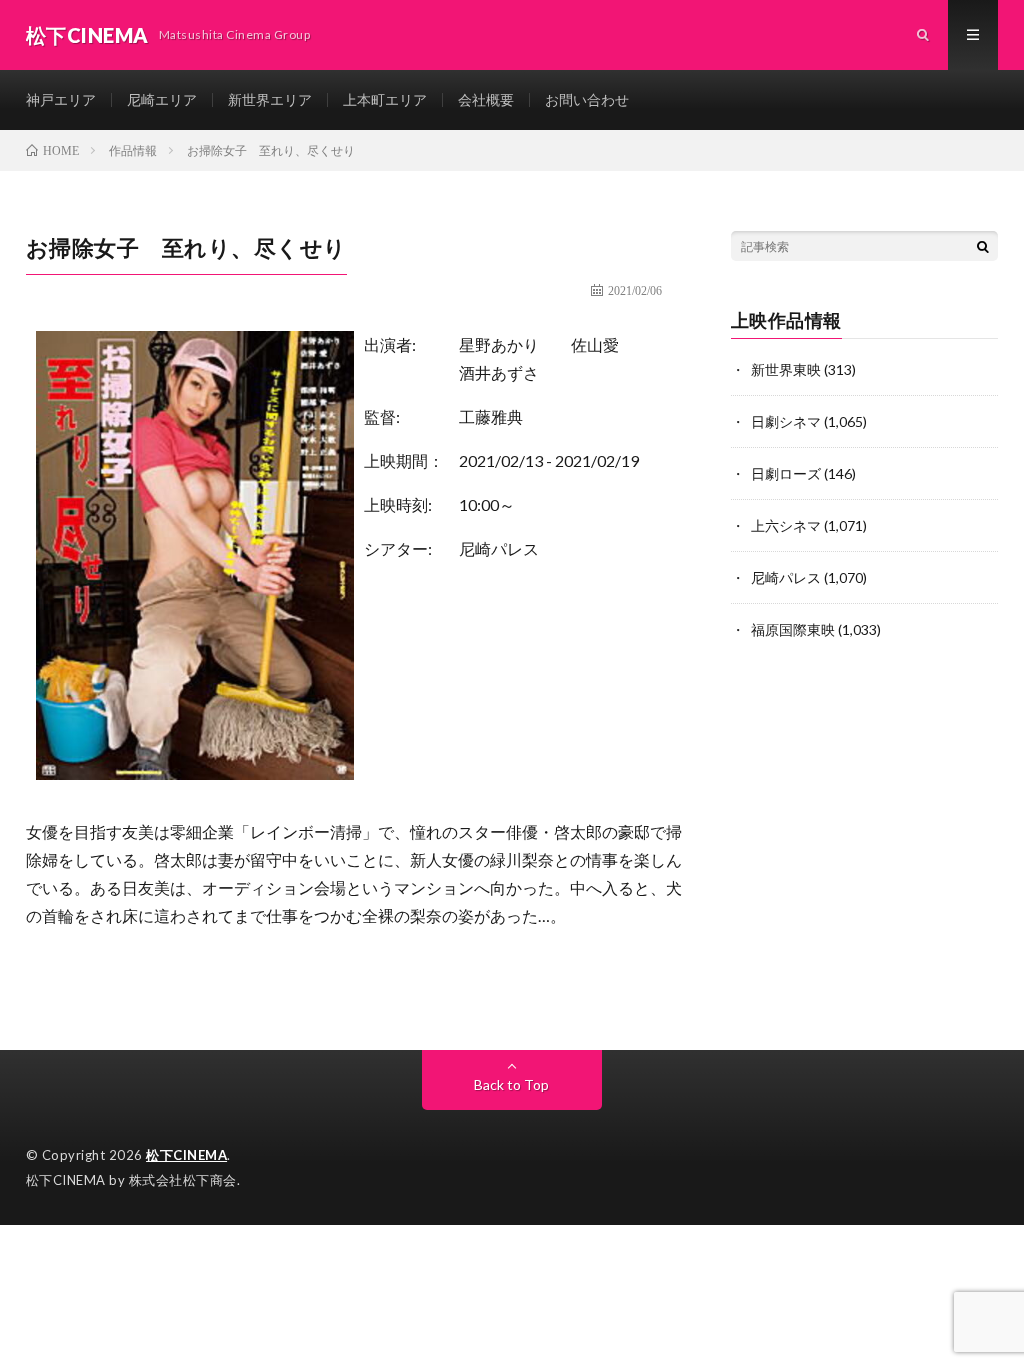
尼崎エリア (162, 99)
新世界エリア (270, 99)
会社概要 (486, 99)
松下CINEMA (186, 1155)
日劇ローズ (786, 473)
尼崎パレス (499, 548)
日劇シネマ (786, 421)
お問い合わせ (587, 99)
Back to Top (511, 1084)
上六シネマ (786, 525)
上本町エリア (385, 99)
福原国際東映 (793, 629)
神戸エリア (61, 99)
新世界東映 (786, 369)
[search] (983, 246)
